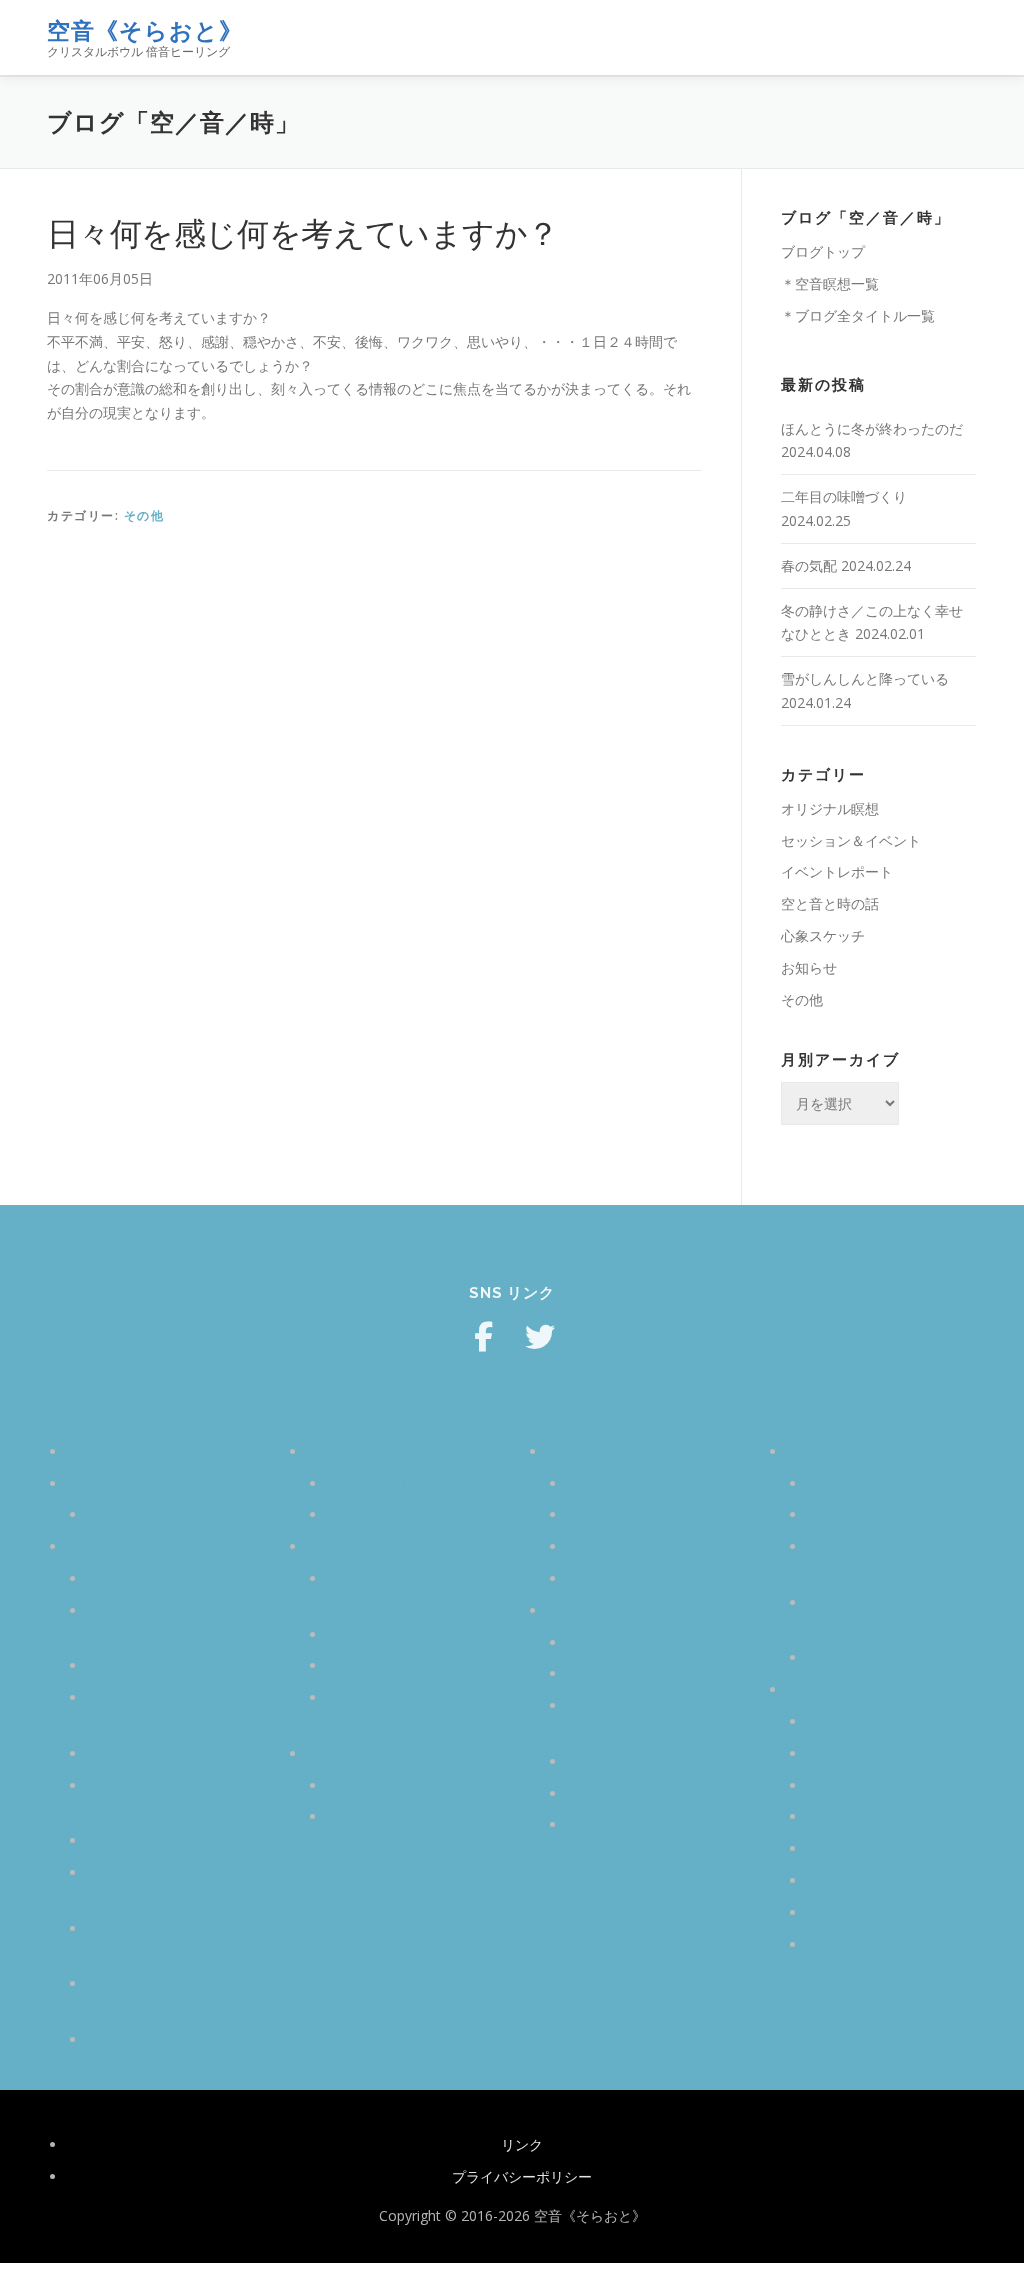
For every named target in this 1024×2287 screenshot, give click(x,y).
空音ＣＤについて (623, 1793)
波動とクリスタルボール (164, 1840)
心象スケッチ (823, 935)
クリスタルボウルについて (651, 1642)
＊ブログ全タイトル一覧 (858, 315)
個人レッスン (609, 1546)
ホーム (88, 1451)
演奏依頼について (623, 1761)
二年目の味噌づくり (844, 496)
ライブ (588, 1514)
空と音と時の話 (830, 903)
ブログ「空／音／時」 (857, 1689)
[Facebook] (484, 1337)
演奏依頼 (595, 1578)
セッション (602, 1483)
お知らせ (809, 967)
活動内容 (575, 1451)
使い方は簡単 (129, 1514)
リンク (522, 2144)
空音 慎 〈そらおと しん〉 (890, 1514)
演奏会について (616, 1673)
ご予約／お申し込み (390, 1785)
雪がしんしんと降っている (865, 678)
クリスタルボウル (123, 1546)
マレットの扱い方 (143, 1665)
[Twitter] (540, 1337)
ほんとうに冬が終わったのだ (872, 428)
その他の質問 (609, 1824)
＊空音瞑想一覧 (830, 283)
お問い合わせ (369, 1816)
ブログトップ (823, 251)
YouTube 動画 (852, 1657)
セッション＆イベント (851, 840)
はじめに (835, 1483)
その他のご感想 (376, 1665)
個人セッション (376, 1634)
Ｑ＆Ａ (567, 1610)
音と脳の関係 (129, 1753)
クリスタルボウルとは (157, 1578)
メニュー (959, 37)
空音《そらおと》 (145, 30)
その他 (144, 515)
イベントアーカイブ (390, 1514)
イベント (335, 1451)
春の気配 (809, 565)
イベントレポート (837, 871)
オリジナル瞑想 (830, 808)
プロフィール (829, 1451)
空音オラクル (109, 1483)
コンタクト (342, 1753)
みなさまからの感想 (370, 1546)
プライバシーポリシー (522, 2176)
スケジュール (369, 1483)
